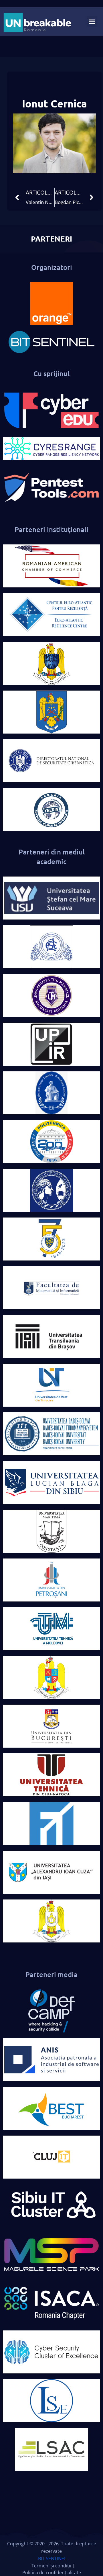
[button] (92, 21)
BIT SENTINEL (52, 2559)
